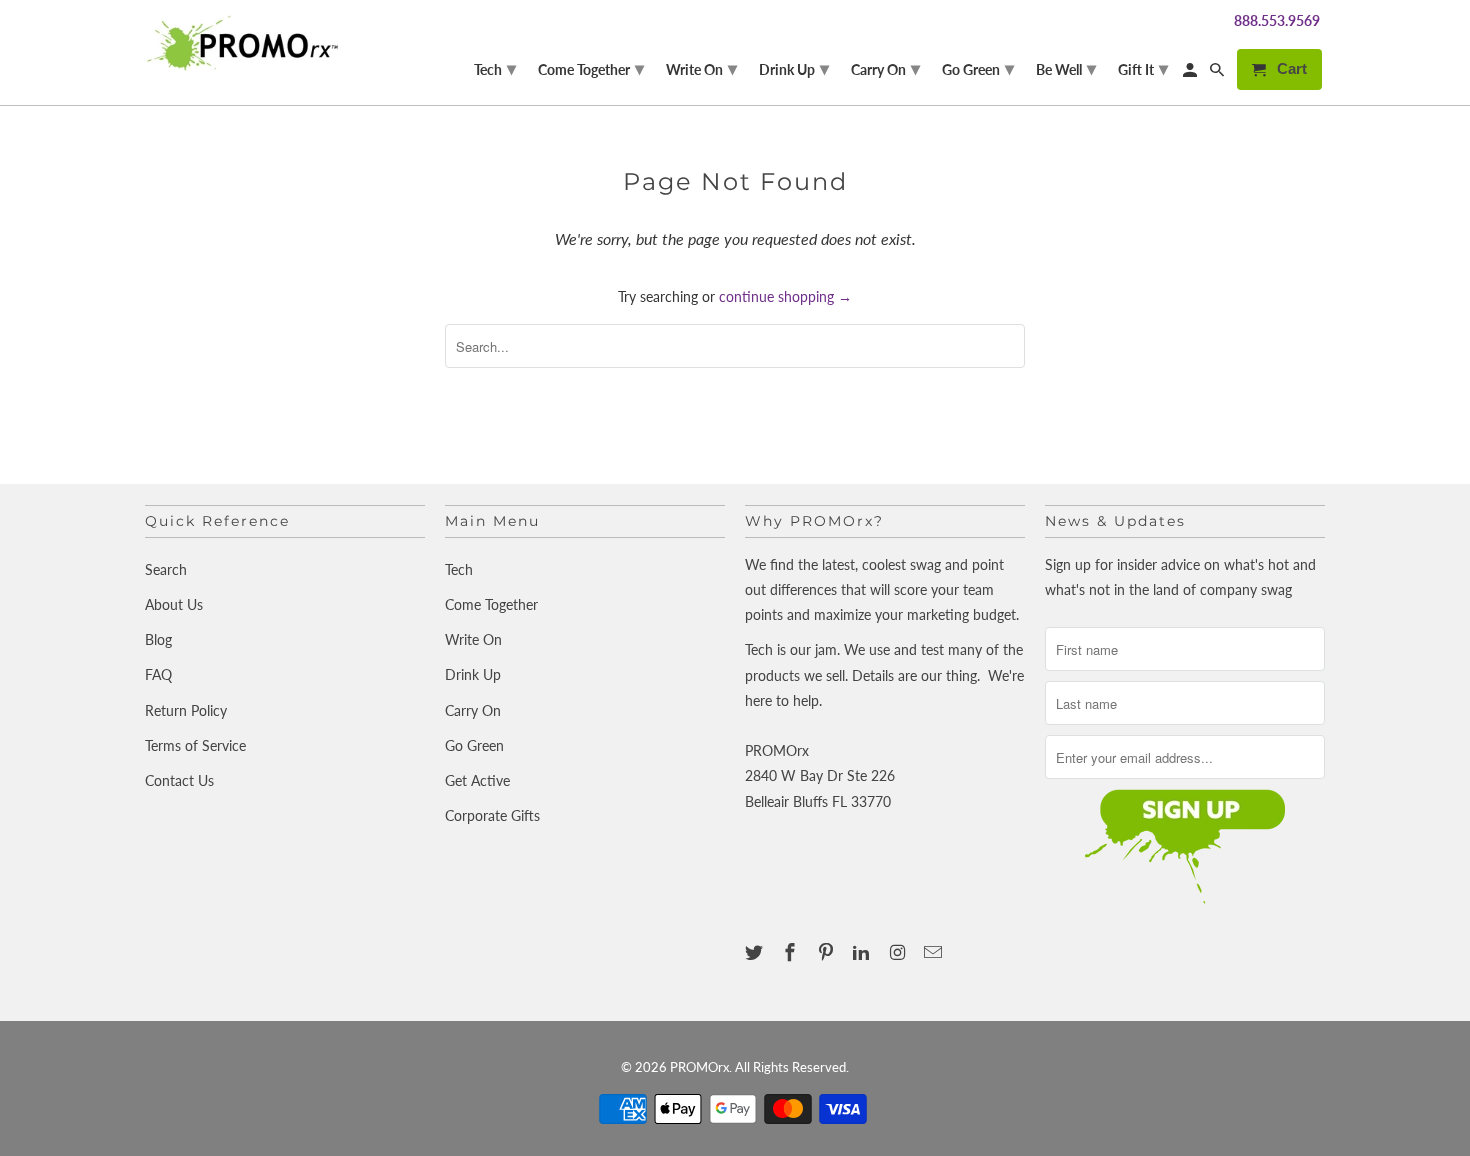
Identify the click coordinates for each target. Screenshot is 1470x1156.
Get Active (477, 780)
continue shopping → (785, 296)
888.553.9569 (1277, 20)
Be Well (1066, 68)
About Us (174, 604)
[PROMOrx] (247, 43)
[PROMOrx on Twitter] (756, 952)
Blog (158, 639)
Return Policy (186, 710)
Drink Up (473, 674)
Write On (473, 639)
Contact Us (179, 780)
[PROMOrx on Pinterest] (828, 952)
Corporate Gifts (492, 815)
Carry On (473, 710)
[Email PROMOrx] (935, 952)
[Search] (1218, 73)
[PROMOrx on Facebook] (792, 952)
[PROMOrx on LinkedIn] (863, 952)
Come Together (491, 604)
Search (166, 569)
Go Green (474, 745)
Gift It (1143, 68)
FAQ (158, 674)
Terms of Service (195, 745)
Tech (459, 569)
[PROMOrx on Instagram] (899, 952)
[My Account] (1191, 73)
